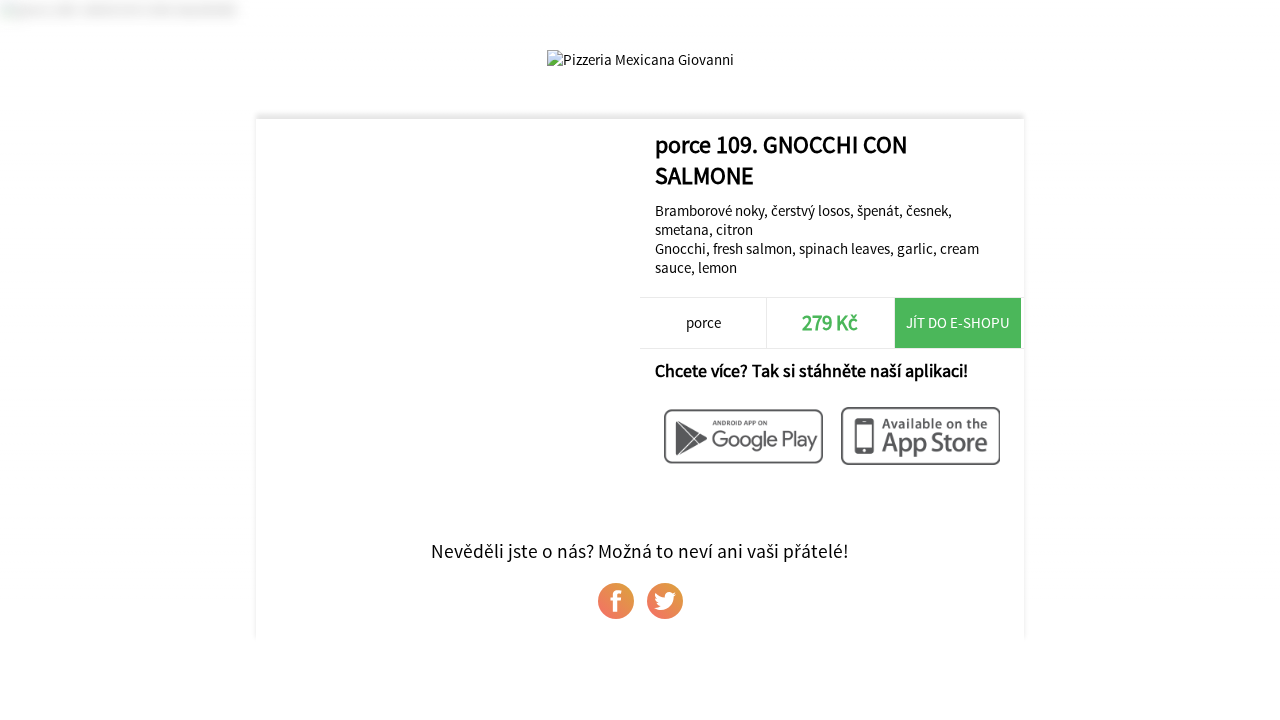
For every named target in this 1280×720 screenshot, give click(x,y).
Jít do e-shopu (958, 322)
